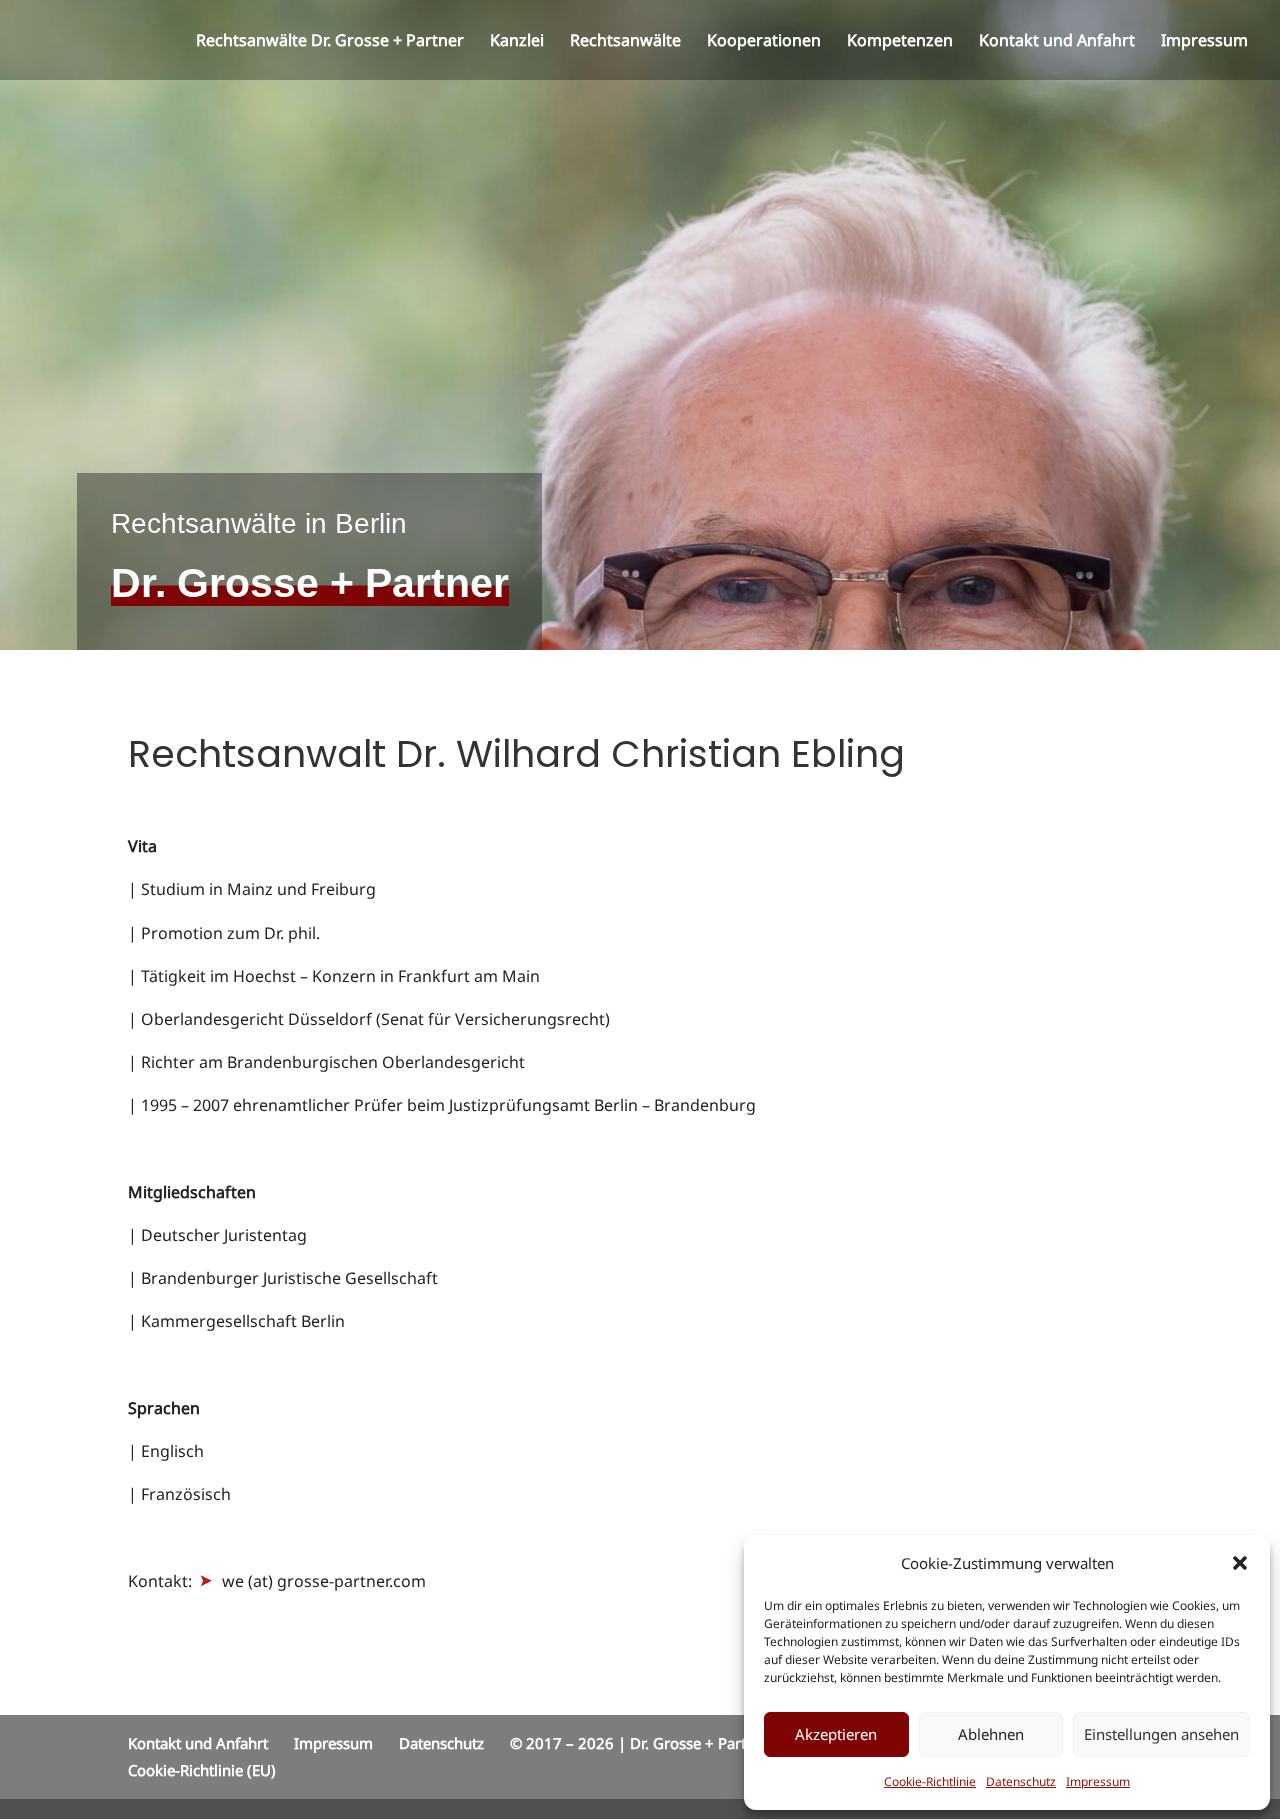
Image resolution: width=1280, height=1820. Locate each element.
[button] (1240, 1563)
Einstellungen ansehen (1161, 1734)
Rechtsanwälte (625, 42)
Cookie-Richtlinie (930, 1781)
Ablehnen (991, 1734)
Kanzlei (517, 42)
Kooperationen (764, 42)
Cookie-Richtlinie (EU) (202, 1770)
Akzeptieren (836, 1734)
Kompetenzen (900, 42)
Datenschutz (1021, 1781)
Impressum (1098, 1781)
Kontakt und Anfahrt (1057, 42)
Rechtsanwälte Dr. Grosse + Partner (330, 42)
